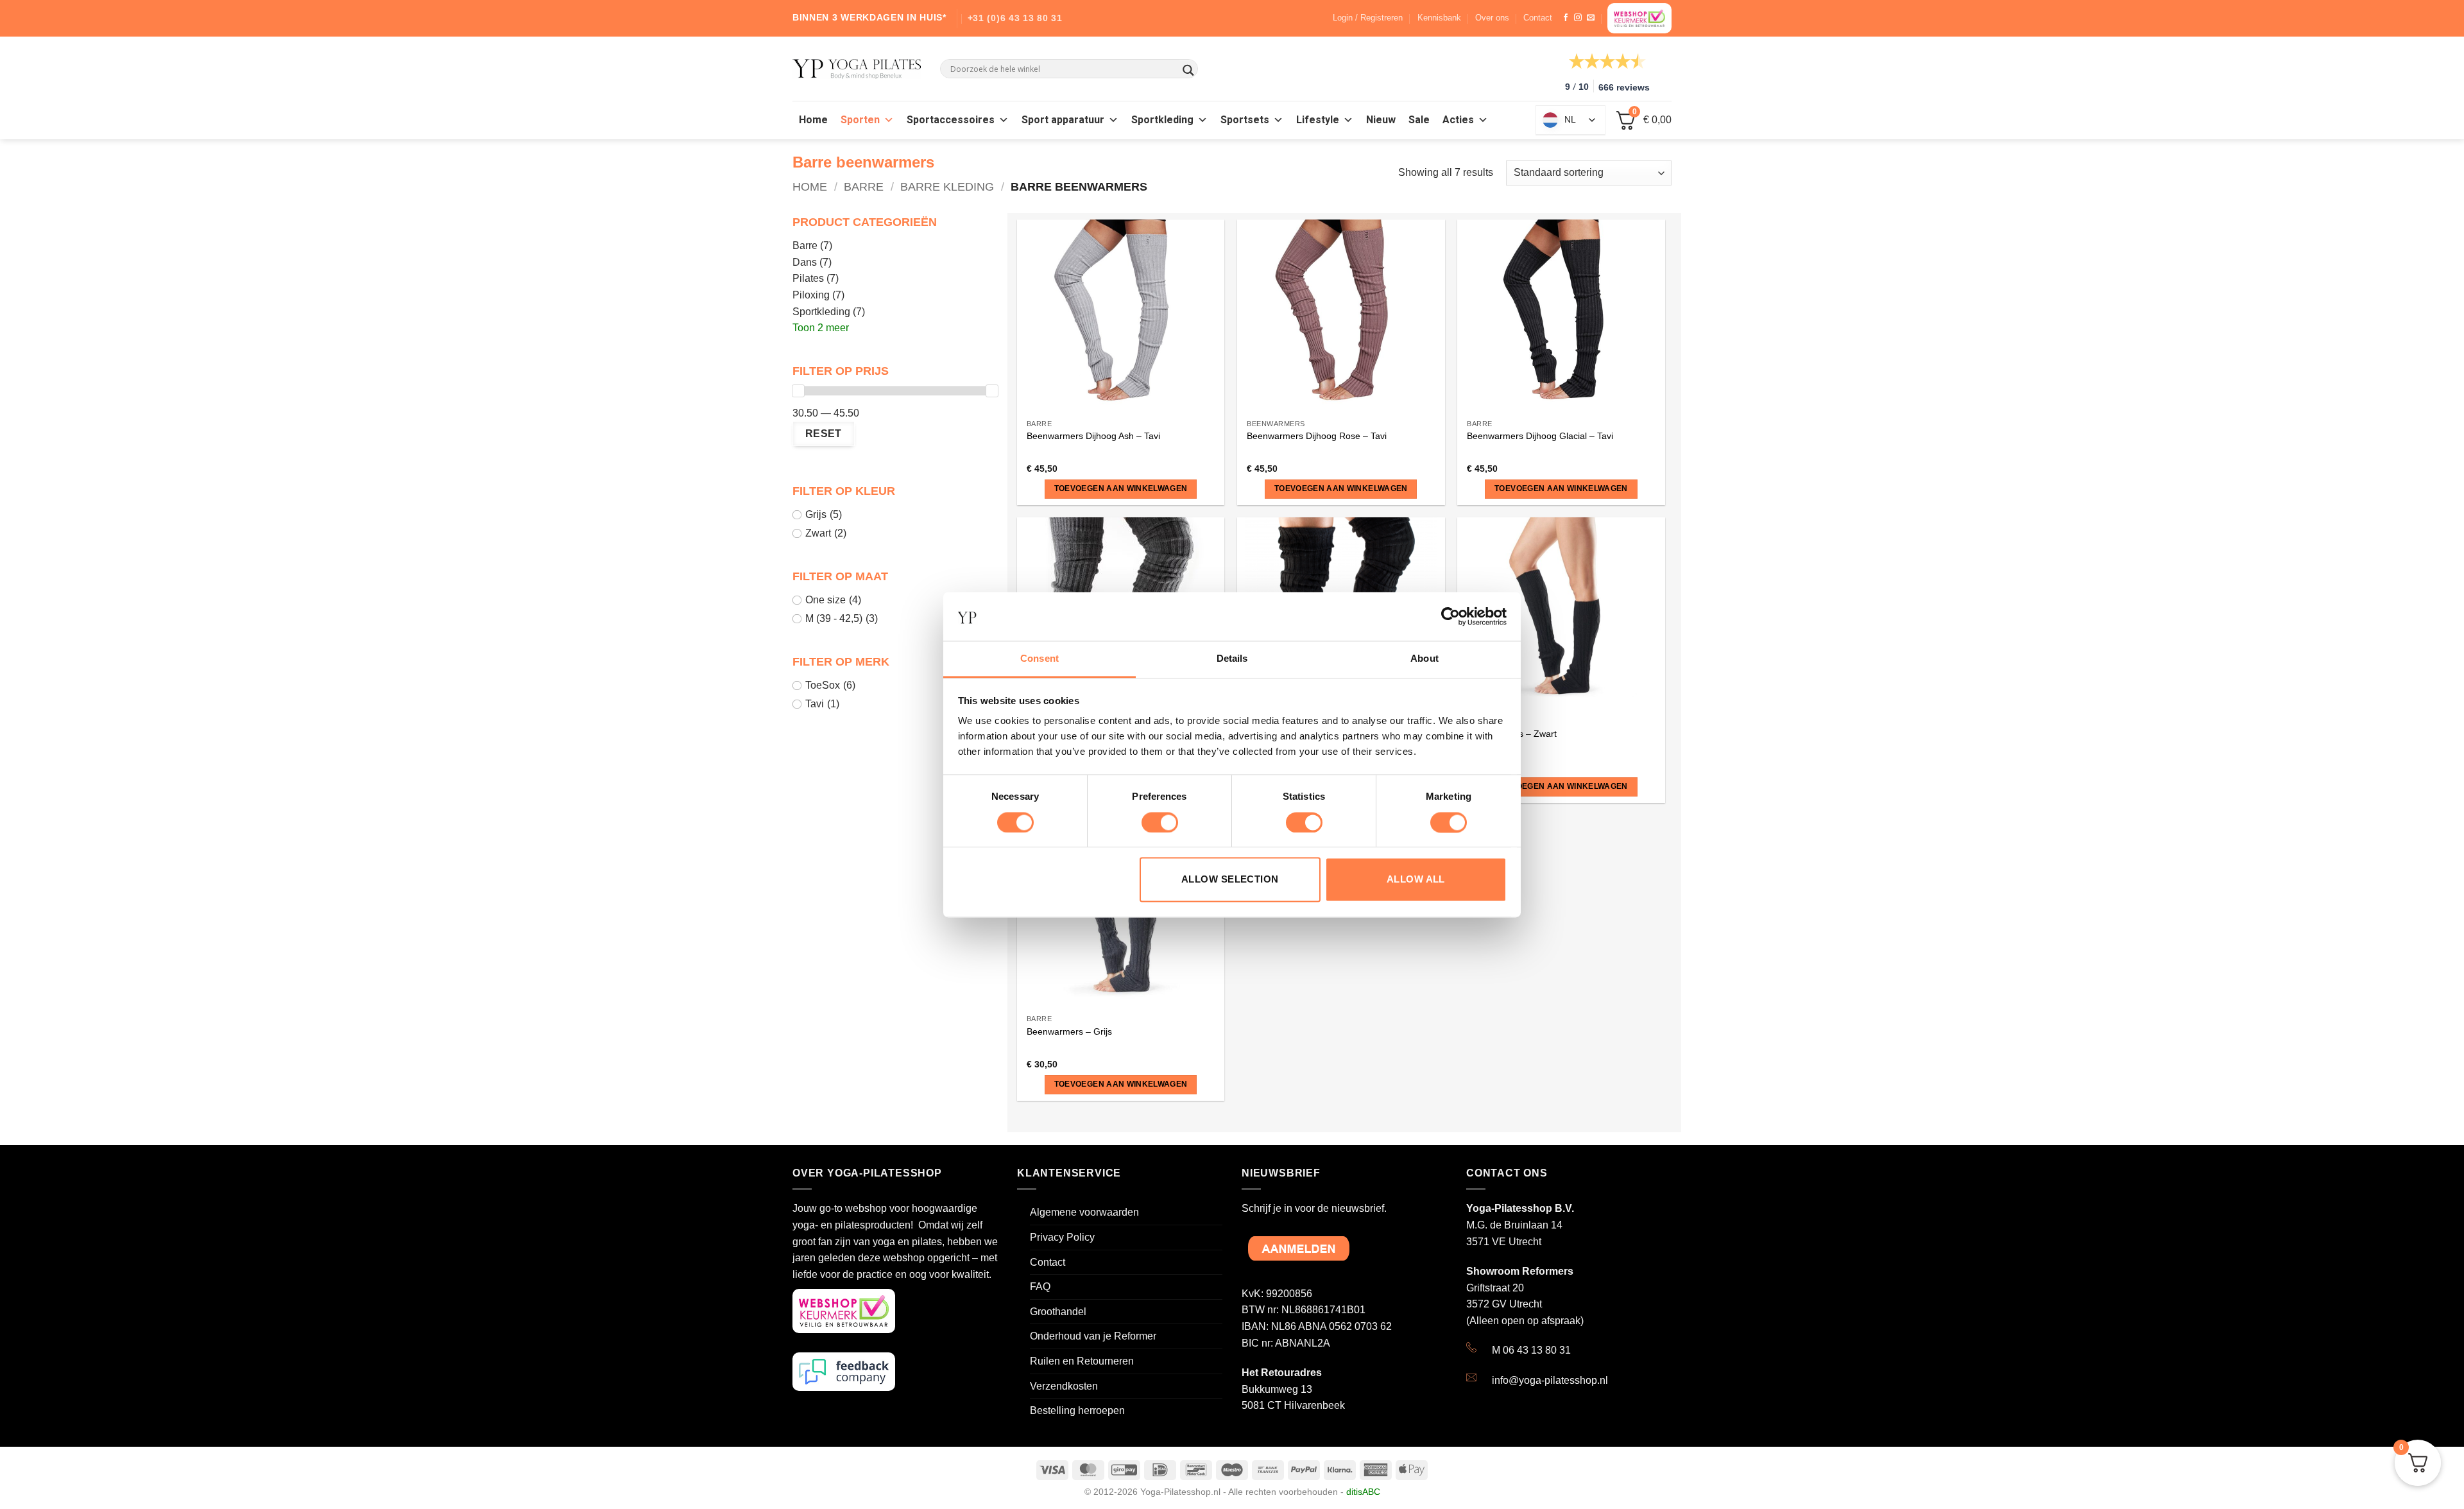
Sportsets (1245, 120)
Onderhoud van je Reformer (1093, 1336)
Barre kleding (947, 186)
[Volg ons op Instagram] (1578, 18)
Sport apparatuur (1063, 120)
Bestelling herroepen (1077, 1410)
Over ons (1492, 18)
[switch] (1160, 822)
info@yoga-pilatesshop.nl (1550, 1380)
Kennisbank (1439, 18)
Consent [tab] (1039, 659)
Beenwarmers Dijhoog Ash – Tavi (1093, 436)
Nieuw (1381, 120)
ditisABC (1363, 1492)
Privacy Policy (1062, 1237)
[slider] (798, 391)
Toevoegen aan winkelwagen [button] (1121, 488)
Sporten (860, 120)
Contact (1538, 18)
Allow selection (1230, 880)
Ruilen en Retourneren (1082, 1361)
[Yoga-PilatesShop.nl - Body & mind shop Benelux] (857, 69)
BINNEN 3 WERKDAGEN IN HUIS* (869, 17)
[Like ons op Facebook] (1566, 18)
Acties (1458, 120)
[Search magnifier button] (1188, 70)
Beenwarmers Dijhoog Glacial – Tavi (1540, 436)
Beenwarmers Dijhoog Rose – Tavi (1317, 436)
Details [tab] (1232, 659)
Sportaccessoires (951, 120)
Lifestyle (1318, 120)
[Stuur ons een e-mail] (1591, 18)
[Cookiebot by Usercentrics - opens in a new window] (1450, 616)
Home (813, 120)
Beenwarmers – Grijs (1069, 1031)
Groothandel (1058, 1312)
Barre (864, 186)
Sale (1419, 120)
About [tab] (1425, 659)
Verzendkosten (1064, 1386)
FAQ (1040, 1287)
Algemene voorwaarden (1084, 1212)
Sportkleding (1162, 120)
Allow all (1416, 880)
